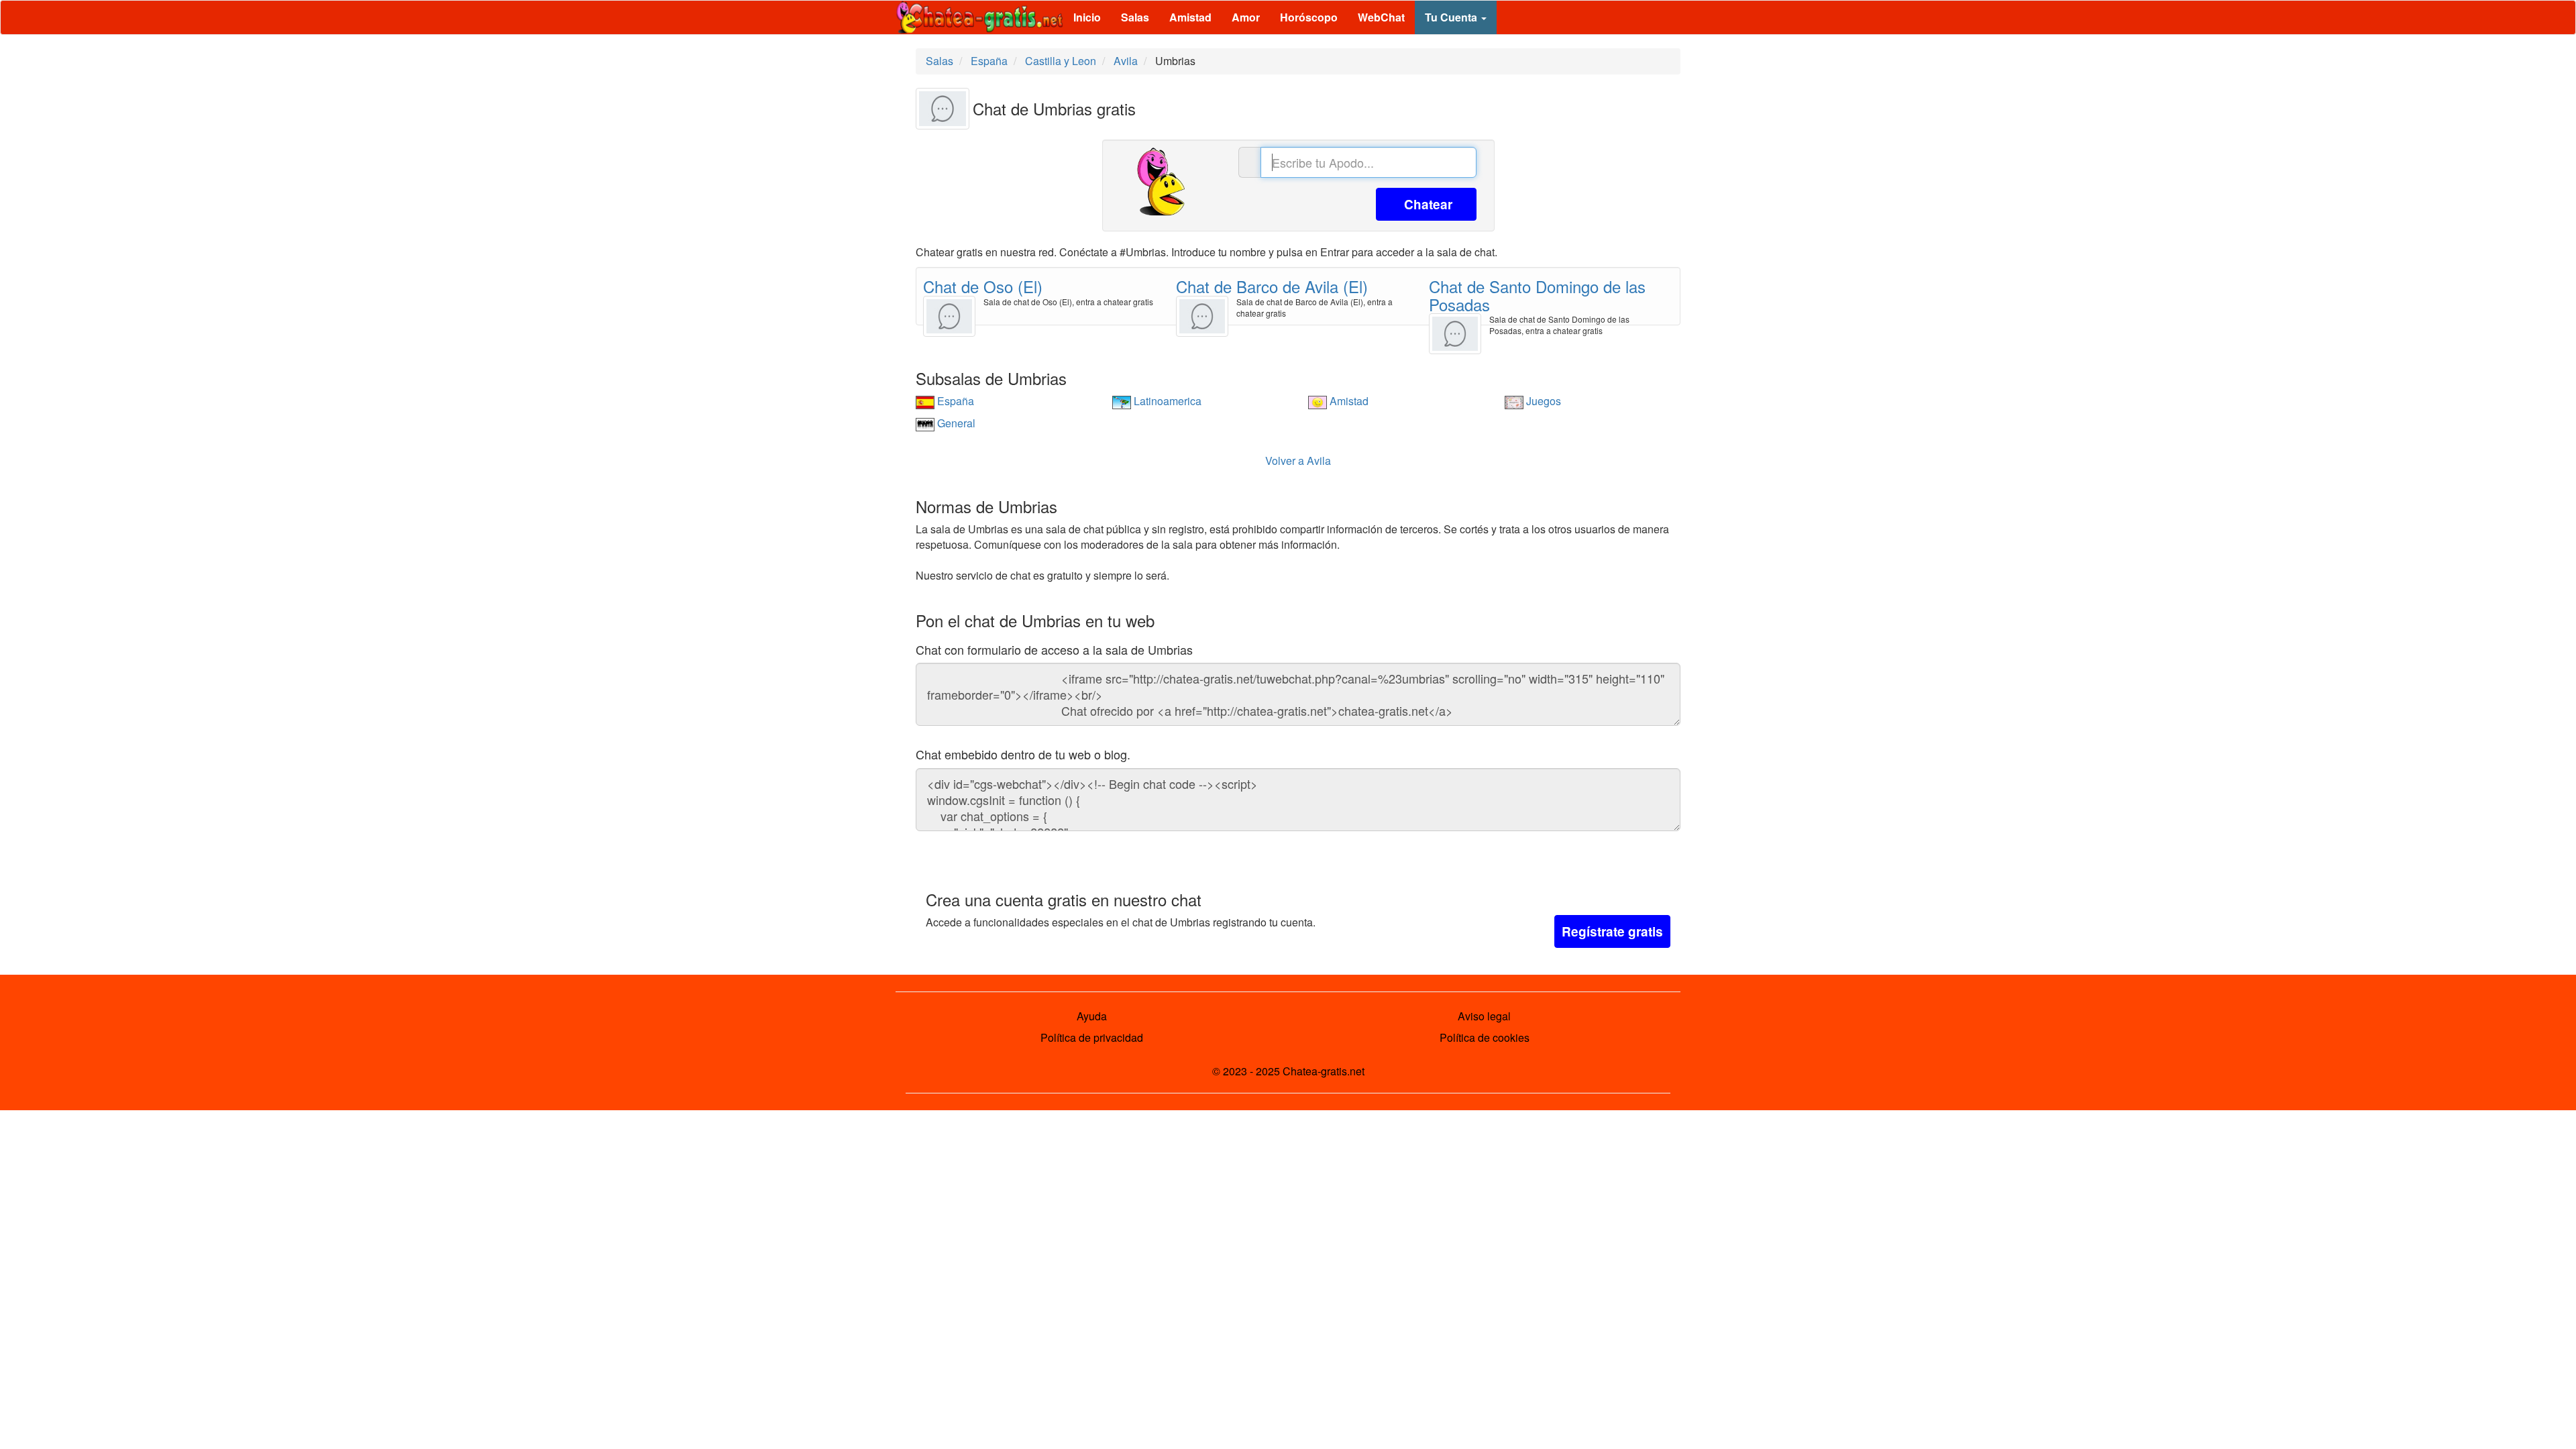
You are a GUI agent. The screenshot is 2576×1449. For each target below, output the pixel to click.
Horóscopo (1309, 17)
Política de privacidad (1092, 1037)
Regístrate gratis (1612, 931)
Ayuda (1092, 1016)
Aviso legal (1484, 1016)
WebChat (1381, 17)
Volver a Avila (1298, 461)
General (955, 423)
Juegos (1542, 401)
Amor (1246, 17)
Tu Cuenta (1452, 17)
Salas (1135, 17)
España (954, 401)
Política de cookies (1485, 1037)
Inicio (1087, 17)
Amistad (1190, 17)
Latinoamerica (1166, 401)
